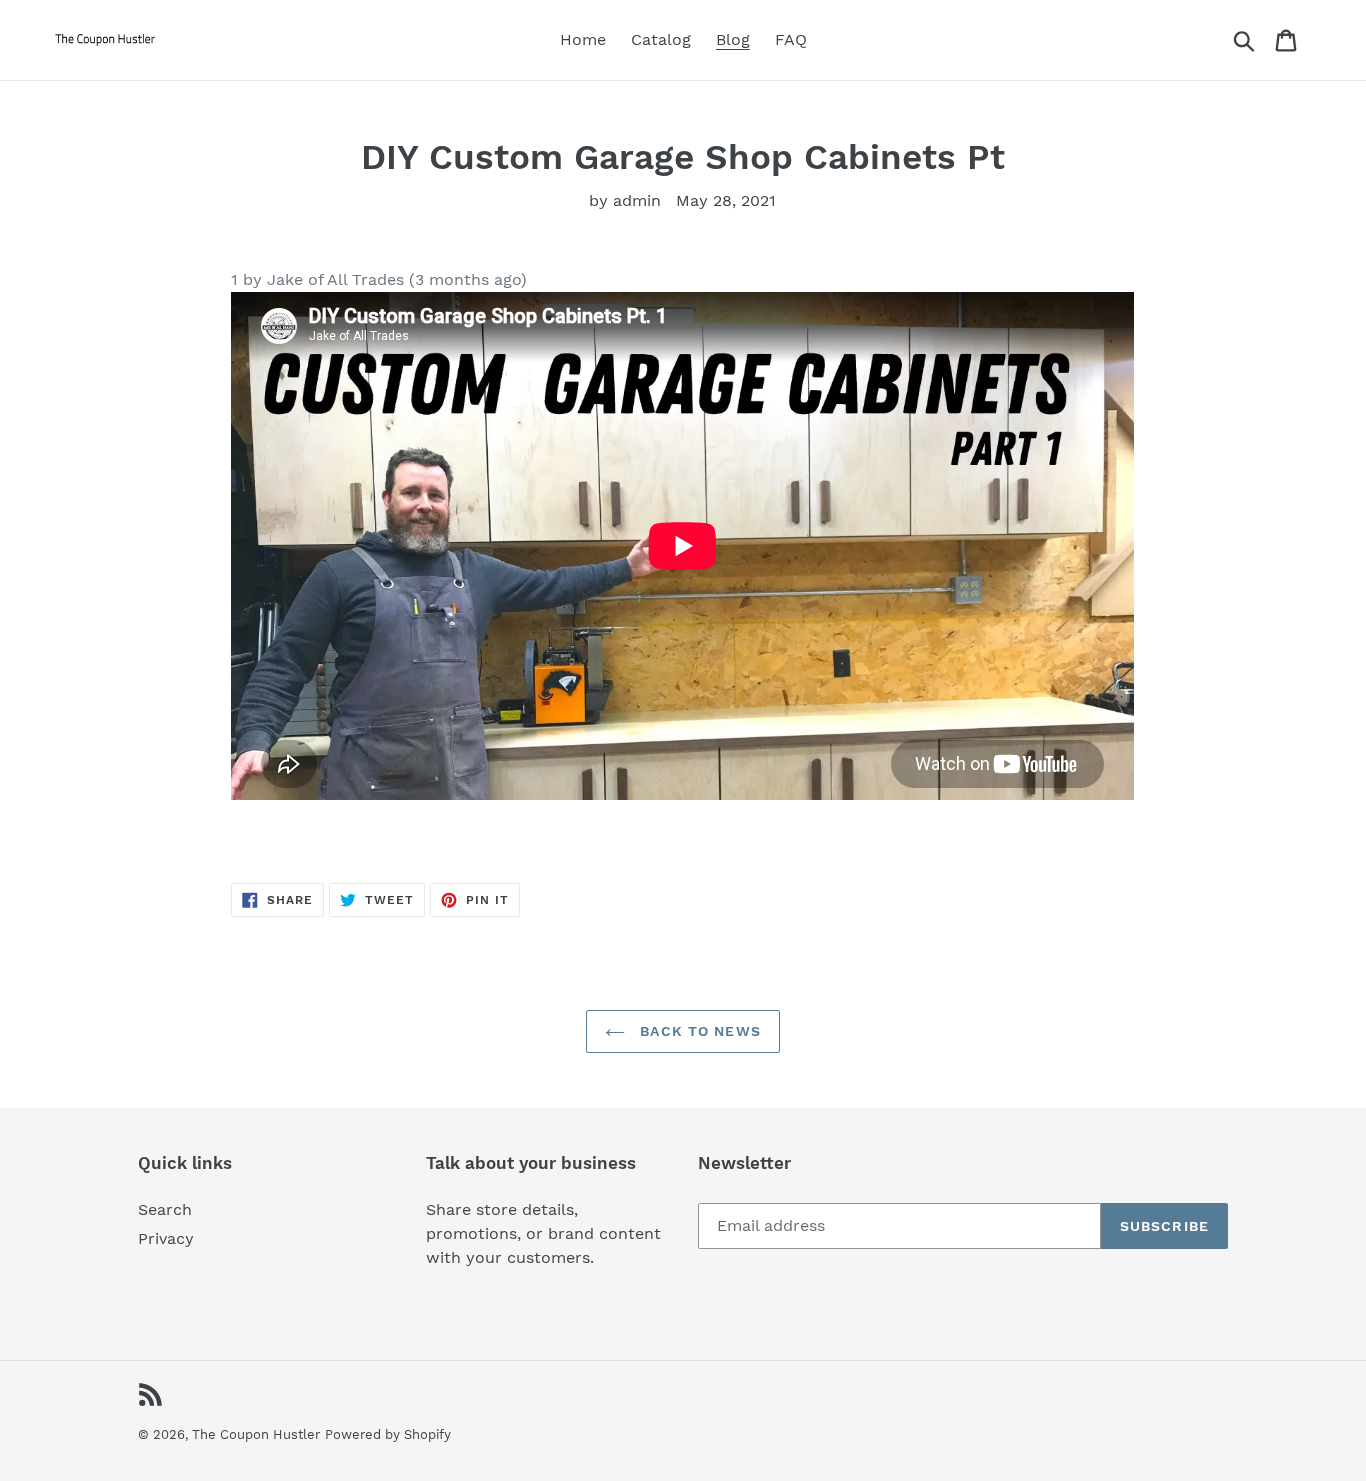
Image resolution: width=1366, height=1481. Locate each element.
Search (165, 1209)
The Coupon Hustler (256, 1434)
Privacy (166, 1238)
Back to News (698, 1031)
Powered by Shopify (388, 1434)
